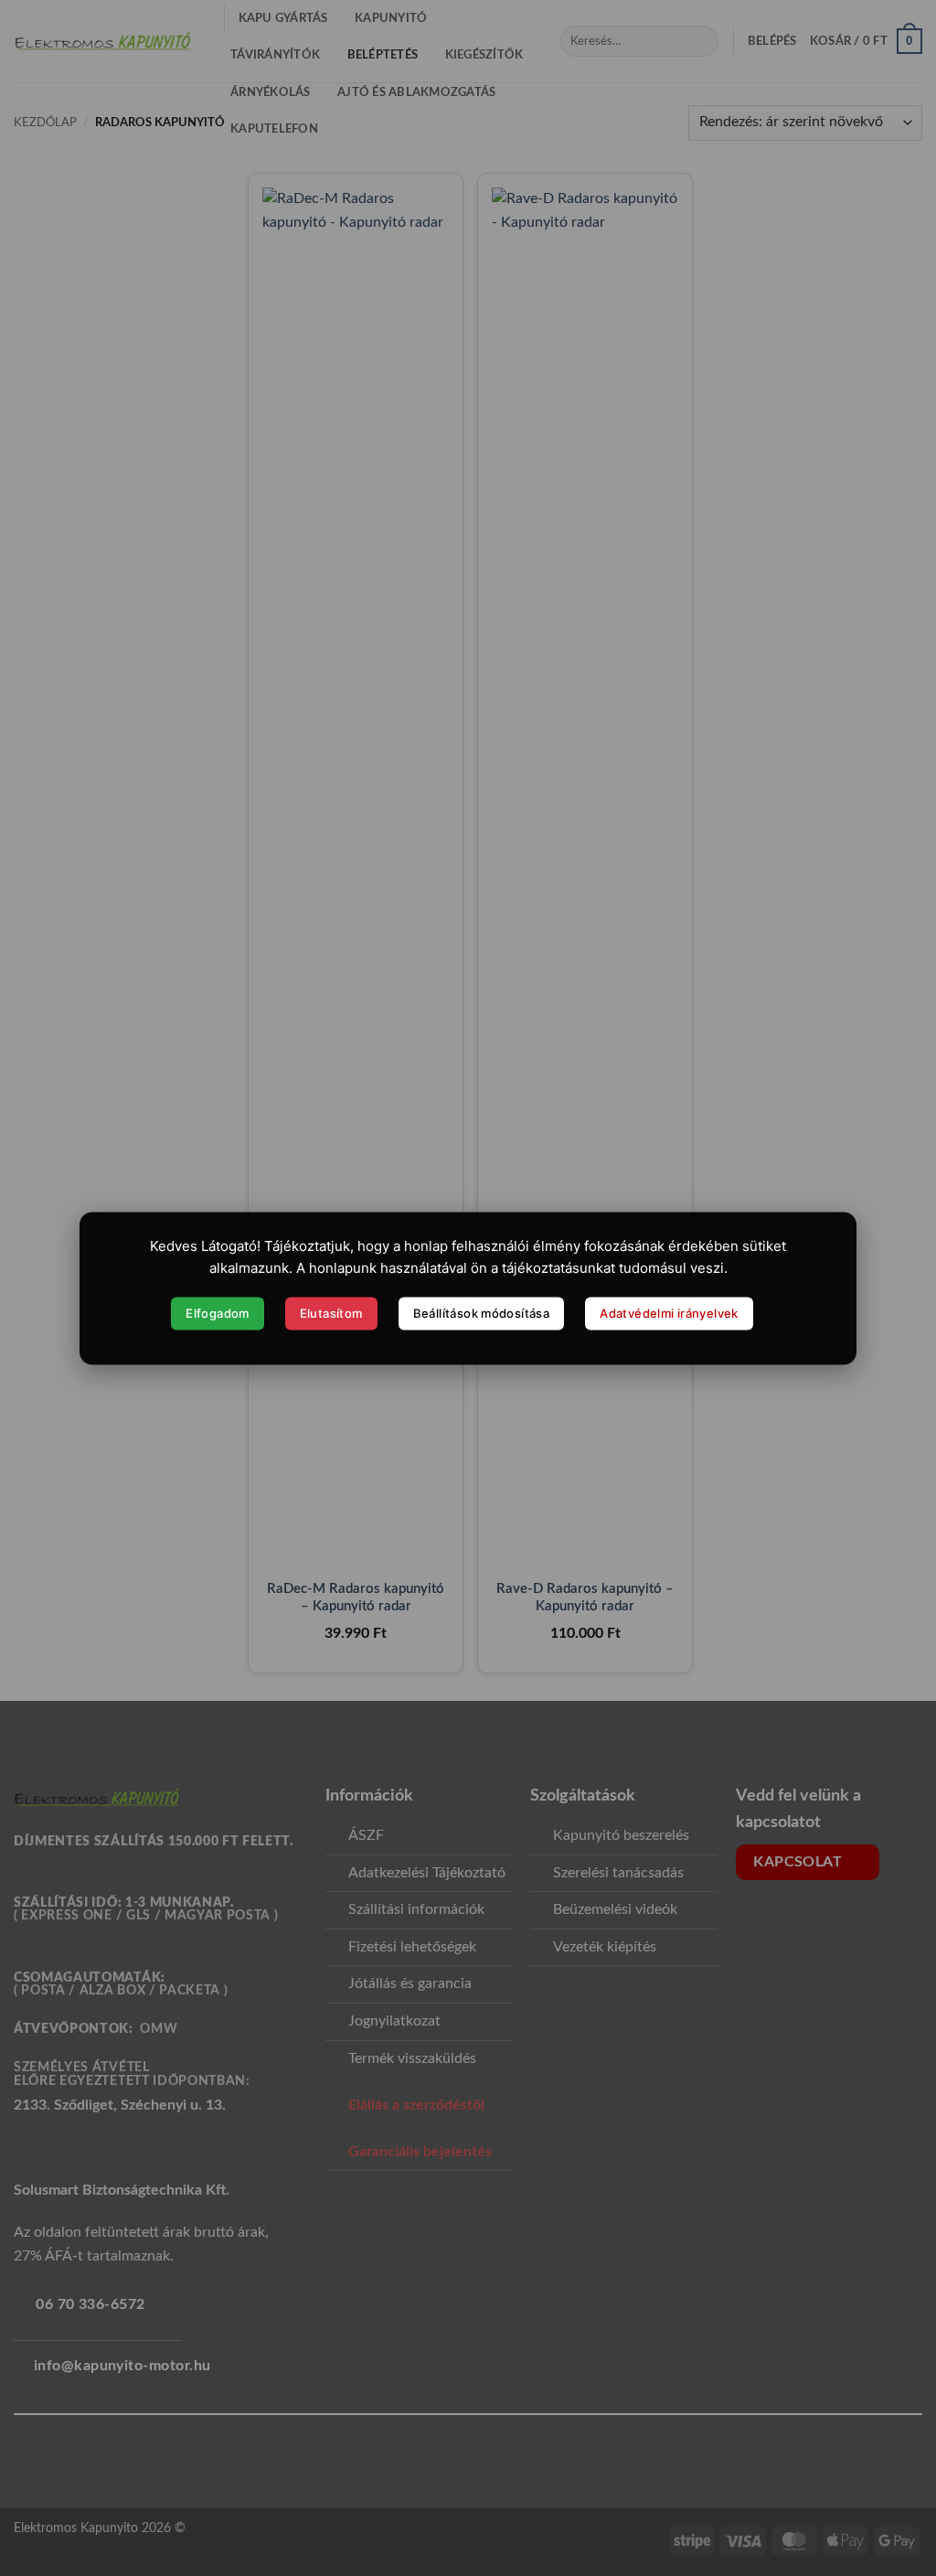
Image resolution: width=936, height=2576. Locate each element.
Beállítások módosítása (482, 1313)
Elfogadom (218, 1313)
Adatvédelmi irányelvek (669, 1313)
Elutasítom (331, 1313)
